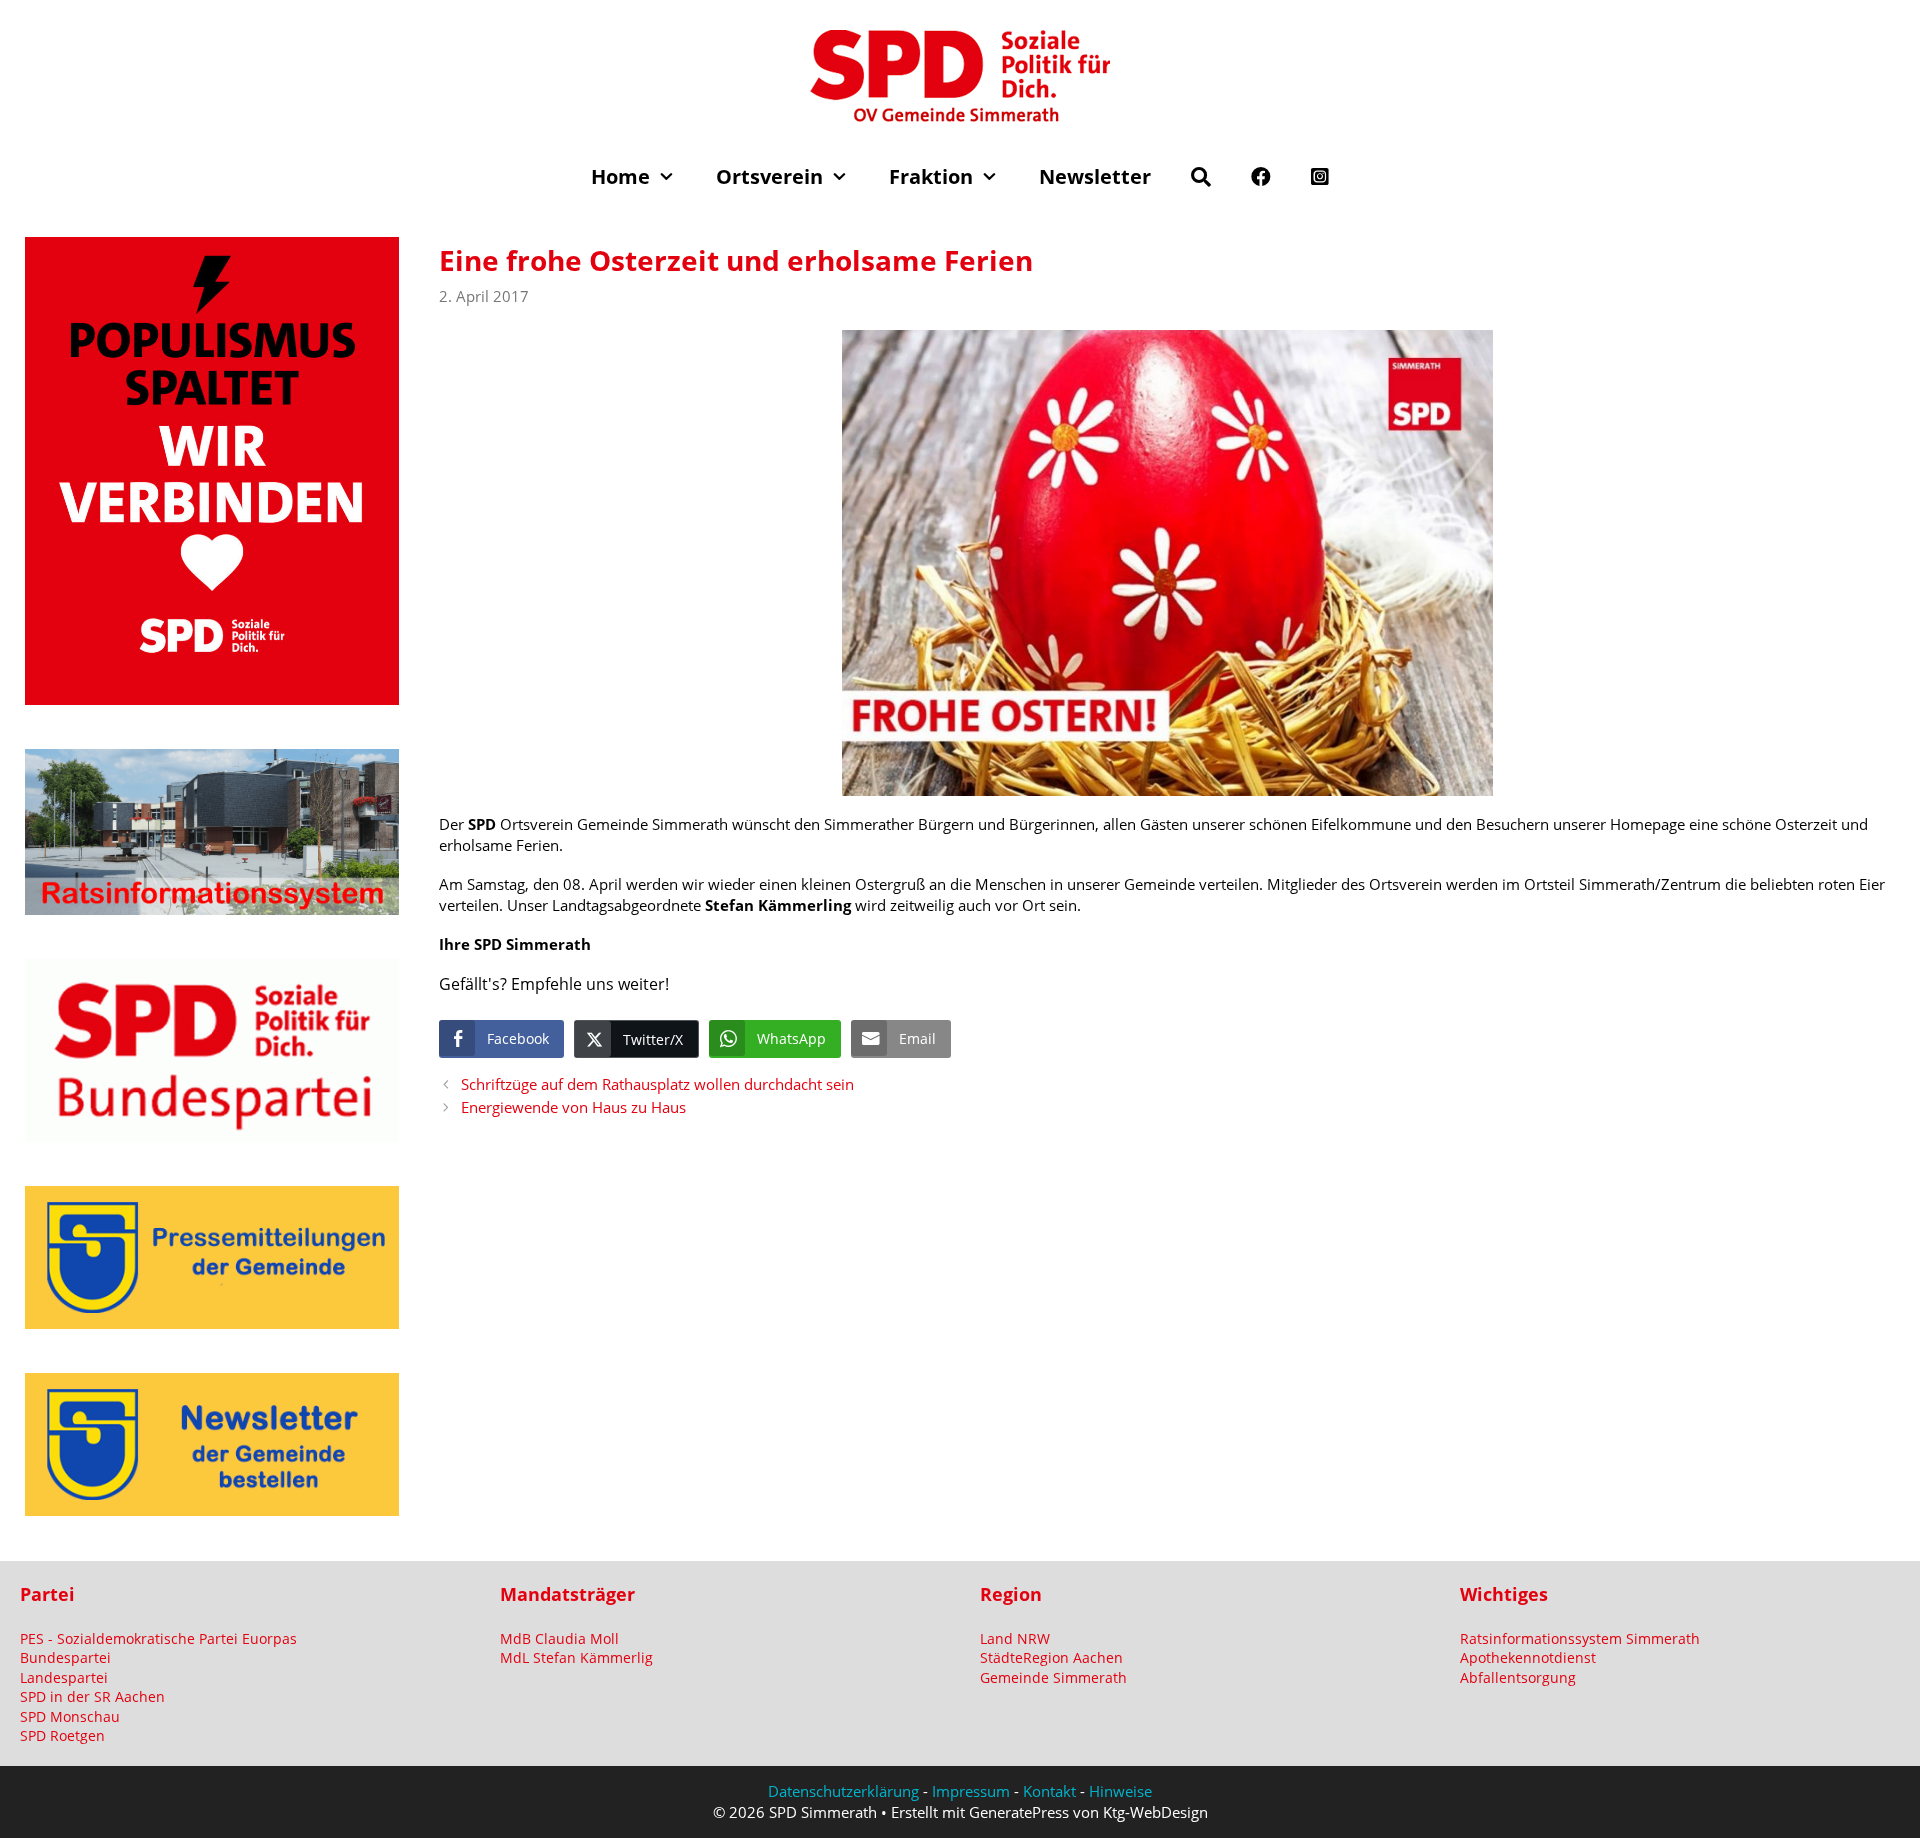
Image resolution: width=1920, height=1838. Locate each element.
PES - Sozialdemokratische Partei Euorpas (158, 1638)
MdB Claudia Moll (559, 1638)
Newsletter (1095, 176)
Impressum (971, 1791)
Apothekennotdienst (1528, 1657)
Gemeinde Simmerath (1053, 1677)
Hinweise (1120, 1791)
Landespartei (64, 1677)
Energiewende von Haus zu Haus (573, 1107)
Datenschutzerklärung (843, 1791)
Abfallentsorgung (1518, 1677)
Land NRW (1015, 1638)
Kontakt (1049, 1791)
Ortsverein (769, 176)
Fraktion (931, 176)
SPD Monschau (70, 1716)
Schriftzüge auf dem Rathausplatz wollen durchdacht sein (657, 1084)
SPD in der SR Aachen (92, 1696)
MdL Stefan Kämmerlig (576, 1657)
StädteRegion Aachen (1051, 1657)
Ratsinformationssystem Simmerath (1580, 1638)
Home (620, 176)
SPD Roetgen (62, 1735)
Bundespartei (65, 1657)
